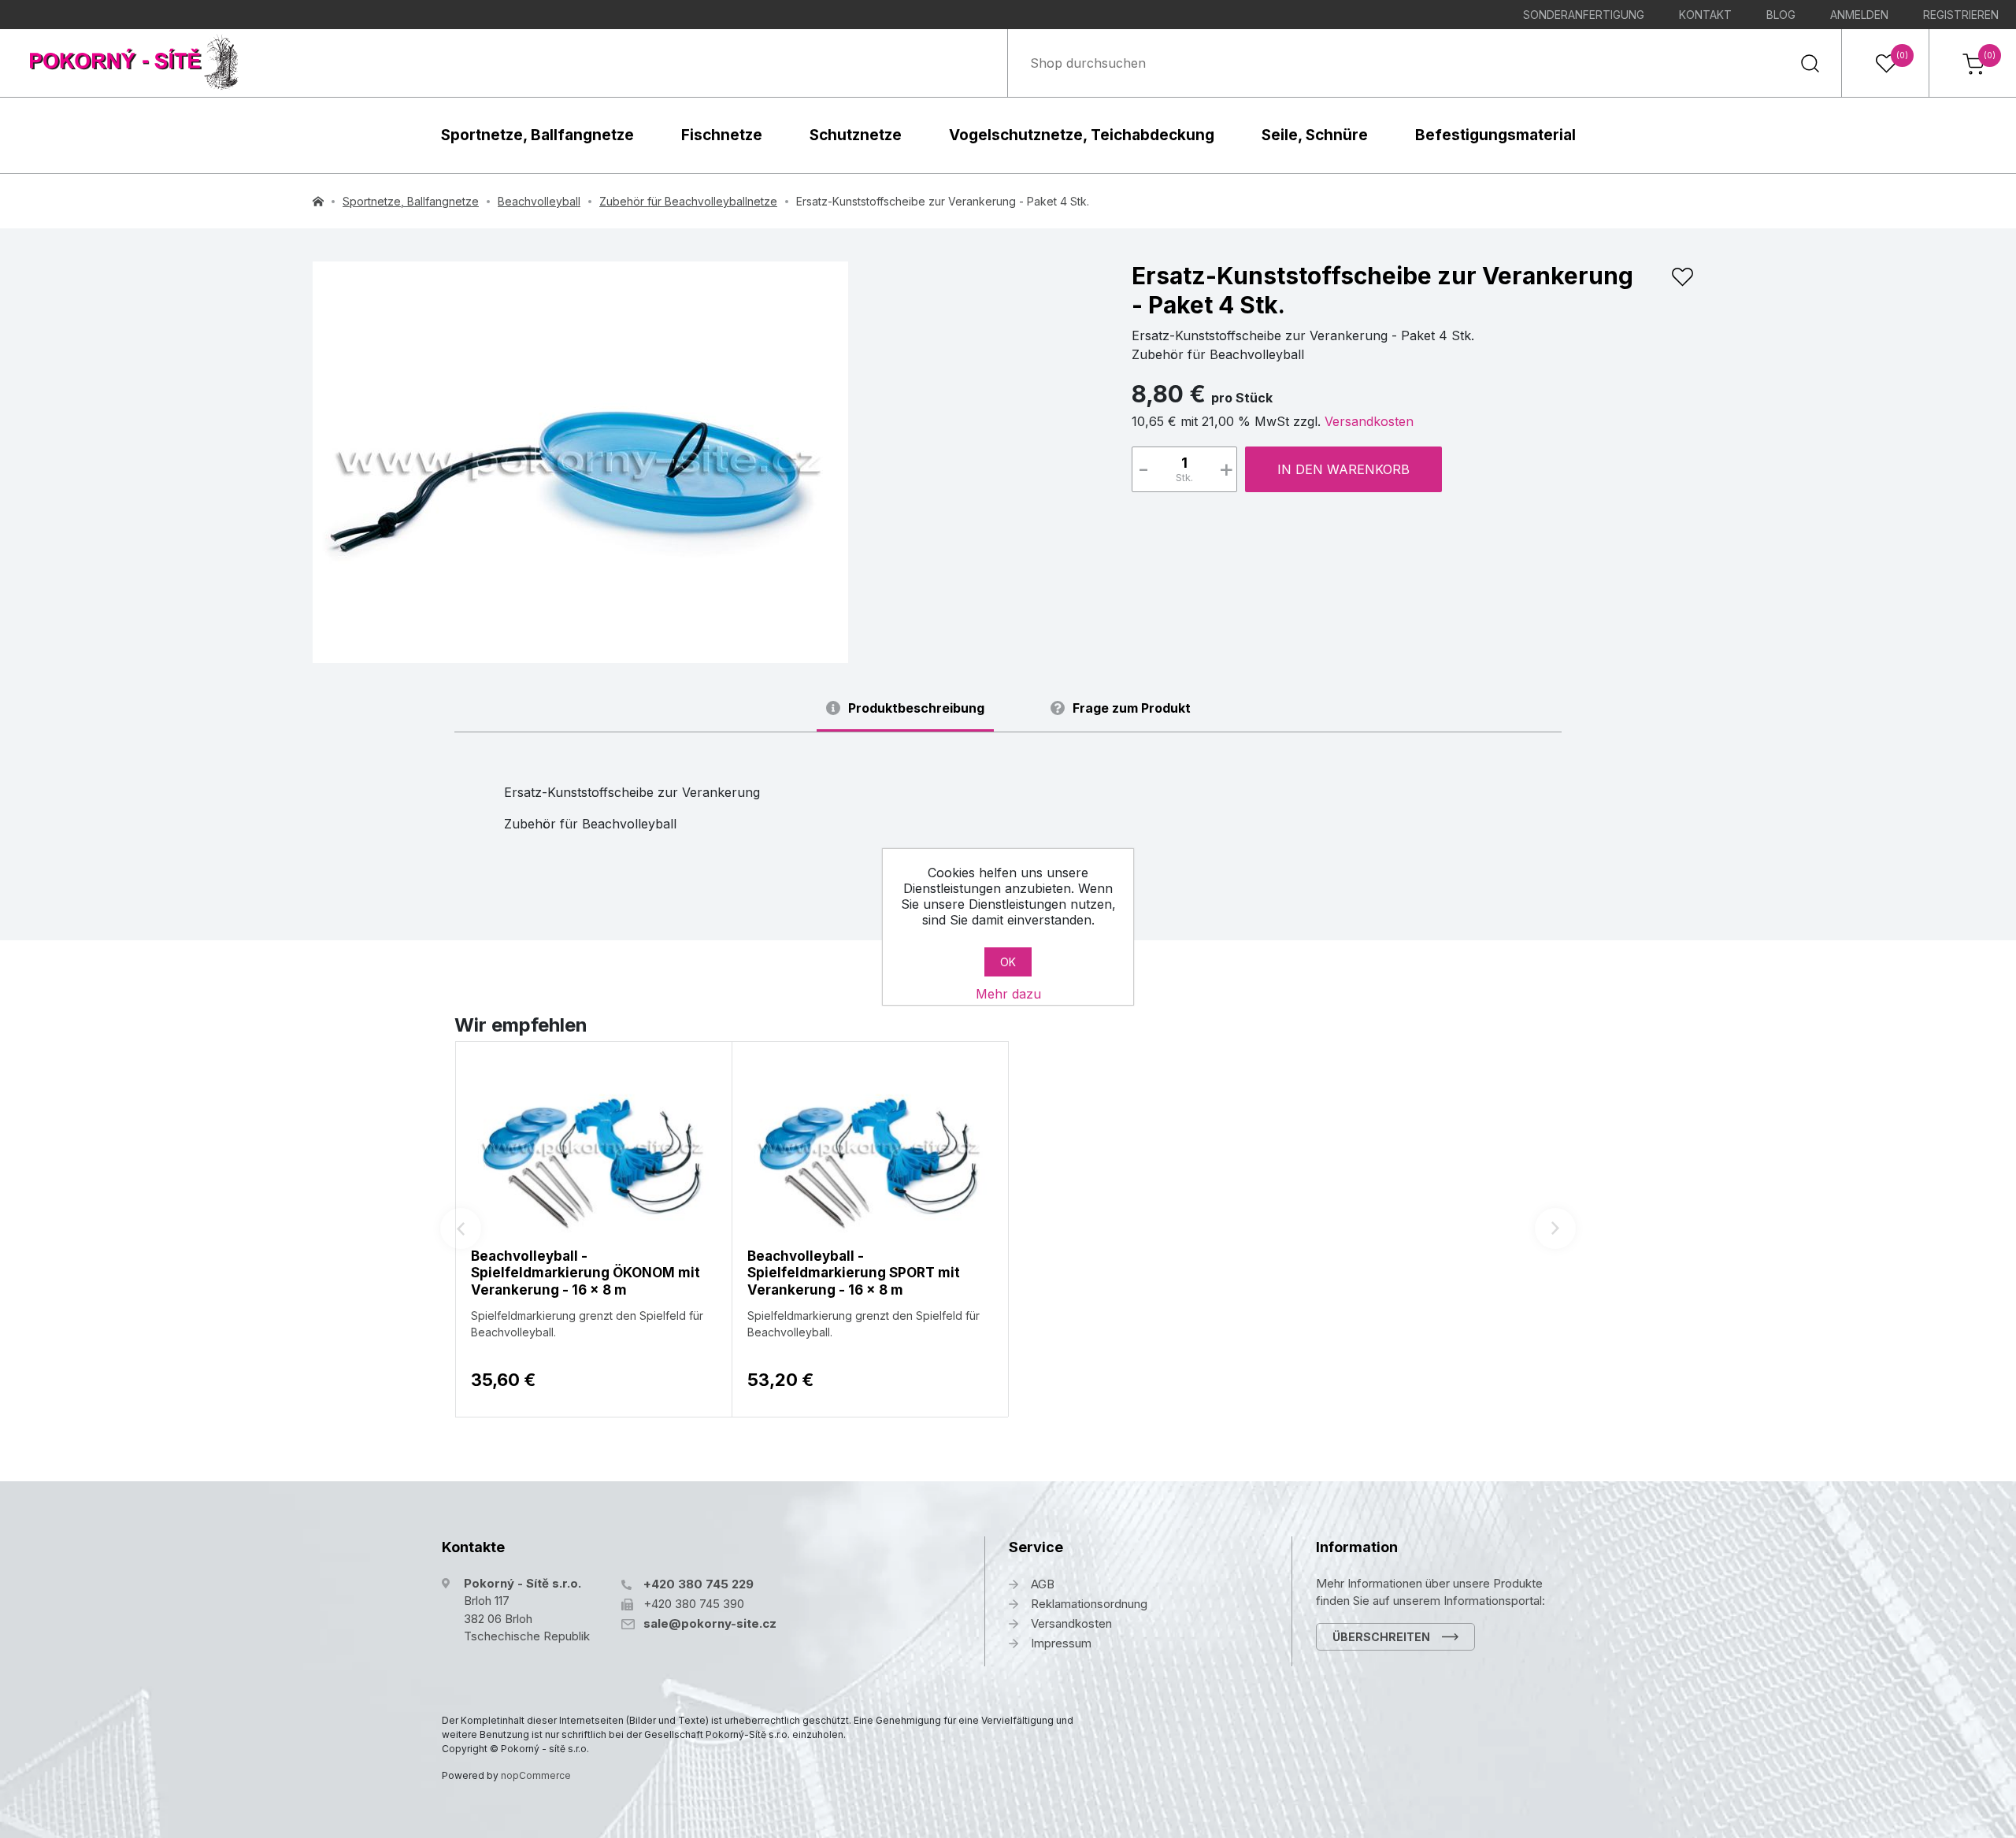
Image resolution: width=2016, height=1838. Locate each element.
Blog (1781, 15)
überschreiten (1381, 1637)
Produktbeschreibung (916, 708)
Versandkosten (1369, 421)
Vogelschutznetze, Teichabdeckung (1082, 135)
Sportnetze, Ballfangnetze (537, 135)
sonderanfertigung (1584, 15)
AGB (1043, 1584)
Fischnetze (722, 135)
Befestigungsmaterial (1495, 135)
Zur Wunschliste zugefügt (1682, 277)
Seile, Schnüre (1315, 135)
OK (1008, 962)
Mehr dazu (1008, 994)
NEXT (1555, 1228)
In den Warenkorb (1343, 469)
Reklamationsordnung (1089, 1604)
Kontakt (1705, 15)
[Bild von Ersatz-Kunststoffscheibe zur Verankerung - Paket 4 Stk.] (580, 462)
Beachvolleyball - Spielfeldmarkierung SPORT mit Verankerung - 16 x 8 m (854, 1273)
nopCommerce (536, 1775)
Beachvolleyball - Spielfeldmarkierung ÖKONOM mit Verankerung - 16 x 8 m (586, 1273)
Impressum (1061, 1643)
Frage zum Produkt (1132, 708)
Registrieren (1961, 15)
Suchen (1810, 63)
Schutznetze (856, 135)
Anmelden (1859, 15)
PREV (461, 1228)
